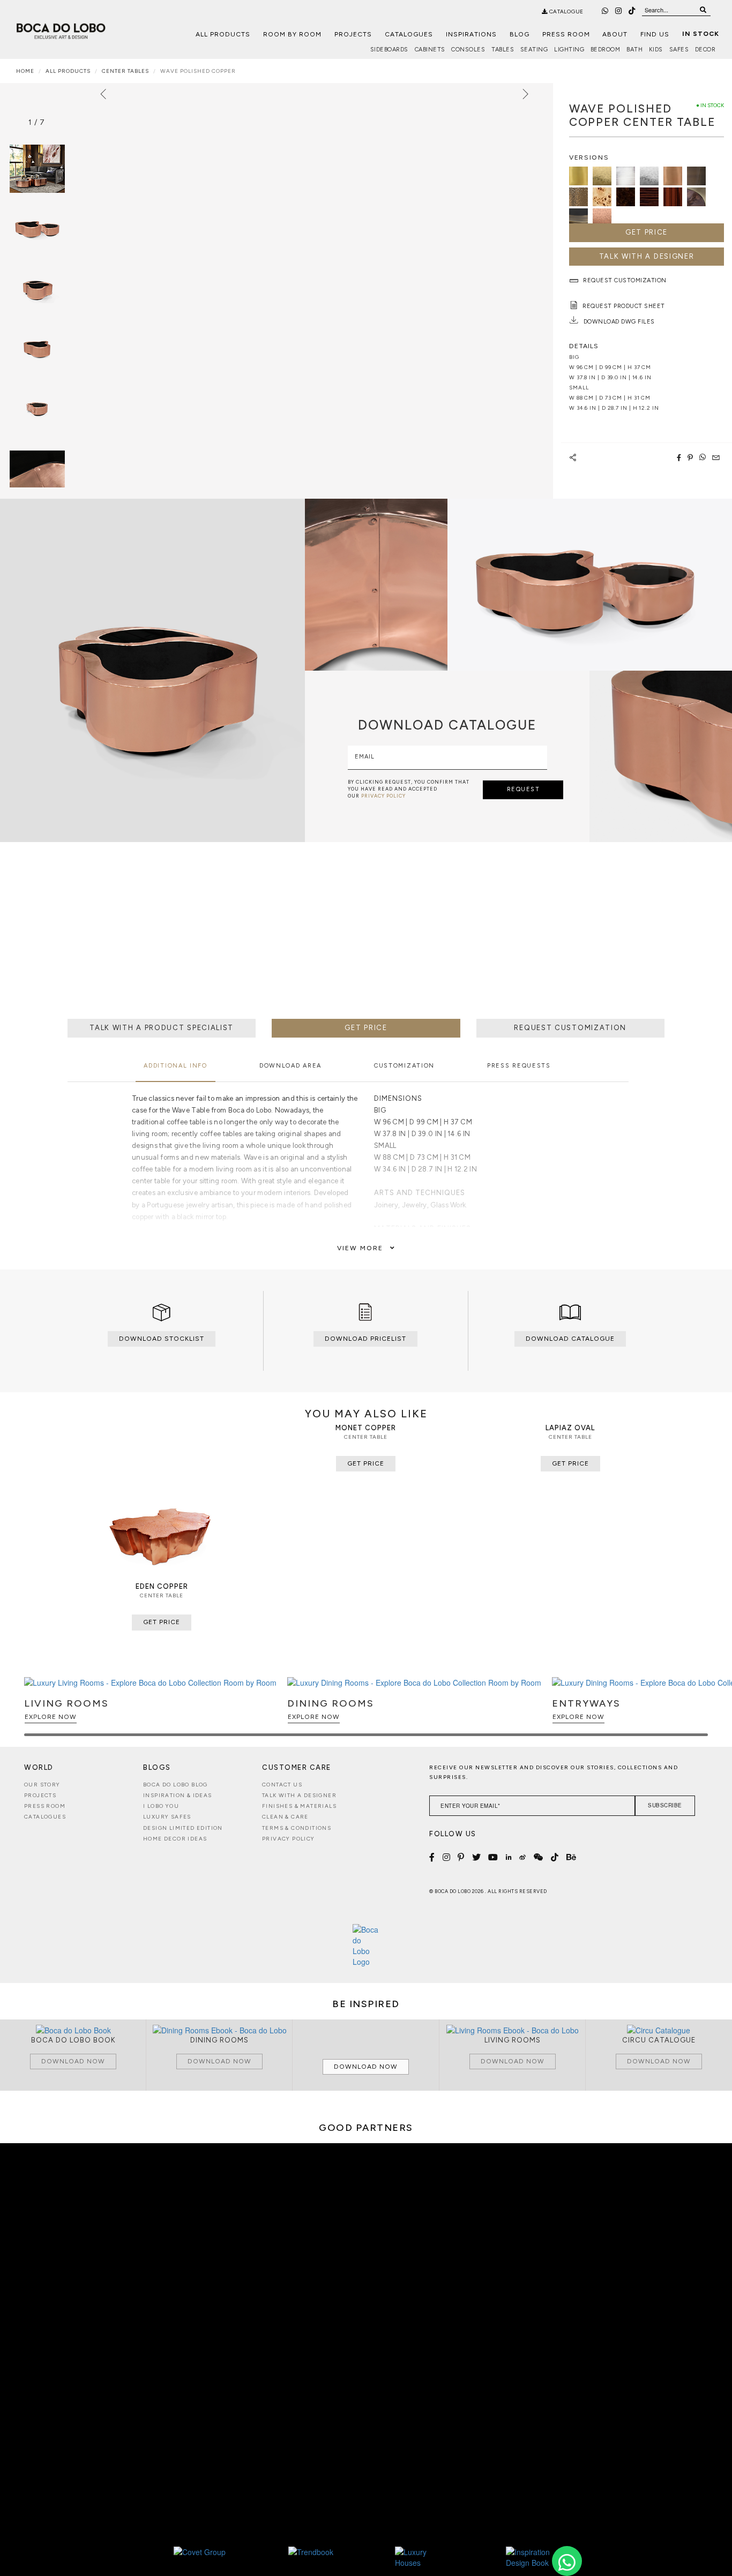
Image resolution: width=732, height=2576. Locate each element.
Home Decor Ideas (175, 1839)
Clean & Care (285, 1817)
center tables (125, 71)
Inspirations (471, 34)
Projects (353, 34)
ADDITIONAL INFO (175, 1066)
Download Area (290, 1066)
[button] (698, 1711)
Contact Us (282, 1785)
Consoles (468, 50)
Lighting (569, 50)
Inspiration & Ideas (178, 1795)
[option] (37, 229)
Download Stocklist (162, 1339)
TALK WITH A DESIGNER (647, 256)
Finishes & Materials (299, 1806)
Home (25, 71)
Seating (534, 50)
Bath (634, 50)
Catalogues (409, 34)
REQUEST (524, 789)
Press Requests (519, 1066)
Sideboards (389, 50)
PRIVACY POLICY (383, 796)
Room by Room (292, 34)
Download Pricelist (365, 1339)
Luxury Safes (167, 1817)
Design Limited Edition (183, 1828)
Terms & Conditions (297, 1828)
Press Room (566, 34)
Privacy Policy (289, 1839)
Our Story (42, 1785)
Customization (404, 1066)
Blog (520, 34)
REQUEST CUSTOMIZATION (570, 1028)
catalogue (566, 12)
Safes (679, 50)
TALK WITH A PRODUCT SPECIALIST (162, 1028)
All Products (223, 34)
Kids (656, 50)
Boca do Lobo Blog (175, 1785)
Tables (503, 50)
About (615, 34)
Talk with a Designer (299, 1795)
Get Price (647, 232)
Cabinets (430, 50)
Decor (705, 50)
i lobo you (161, 1806)
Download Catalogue (570, 1339)
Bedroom (606, 50)
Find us (655, 34)
